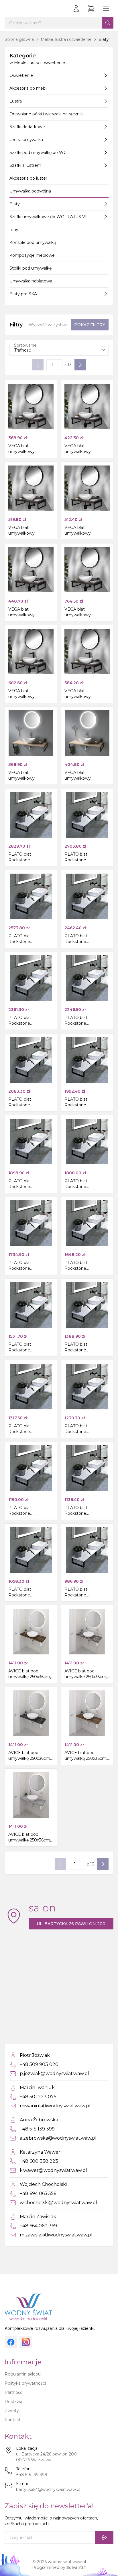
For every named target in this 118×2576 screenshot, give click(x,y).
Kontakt (13, 2420)
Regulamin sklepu (23, 2374)
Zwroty (12, 2411)
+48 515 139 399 (32, 2475)
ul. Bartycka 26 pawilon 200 (71, 1924)
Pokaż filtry (90, 325)
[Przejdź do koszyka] (91, 9)
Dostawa (13, 2402)
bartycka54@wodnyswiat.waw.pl (48, 2489)
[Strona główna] (10, 9)
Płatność (13, 2392)
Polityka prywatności (25, 2383)
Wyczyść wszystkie (48, 325)
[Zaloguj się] (76, 9)
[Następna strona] (80, 365)
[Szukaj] (108, 23)
